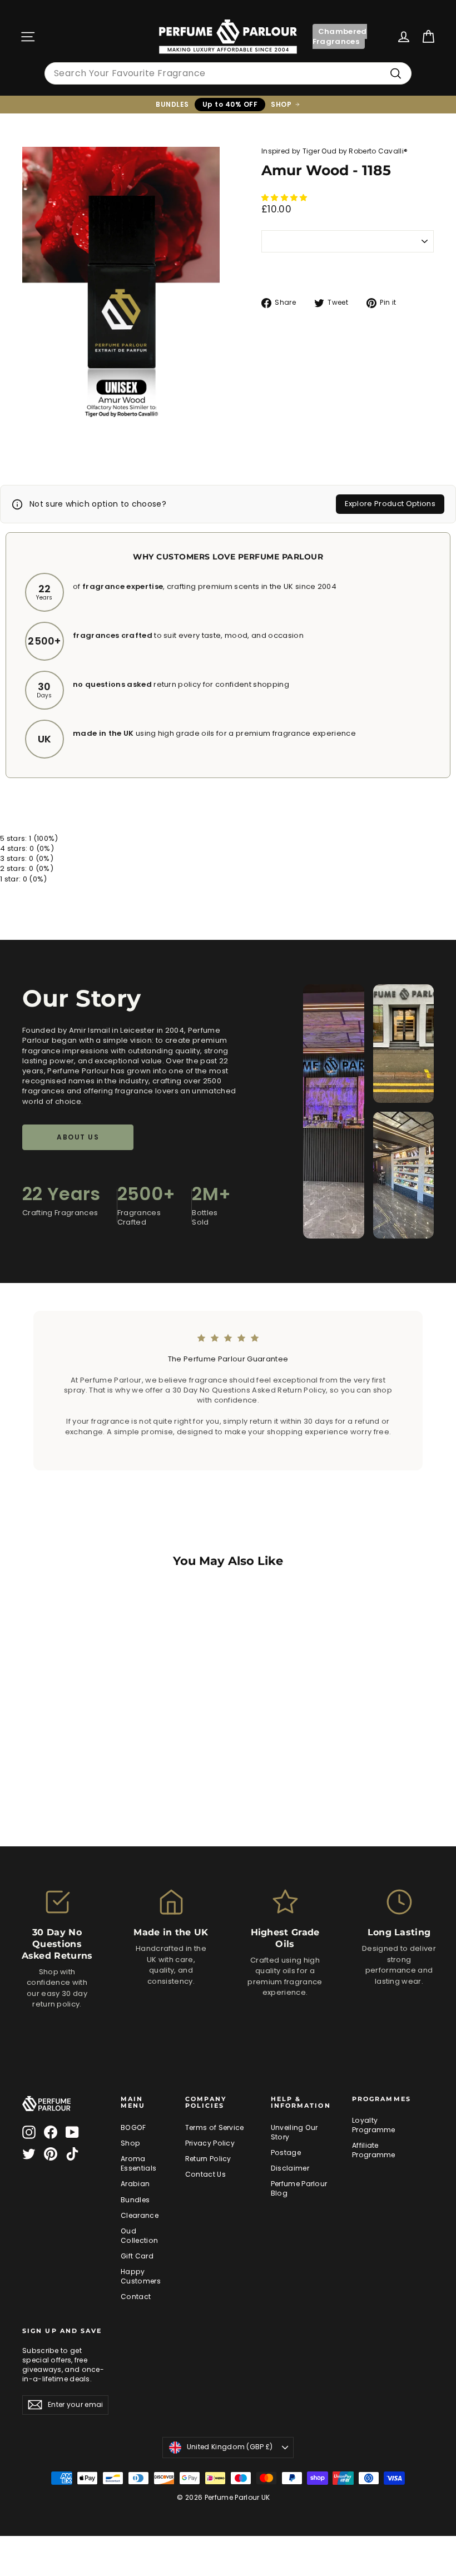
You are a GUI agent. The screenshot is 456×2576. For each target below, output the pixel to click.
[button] (285, 198)
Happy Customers (141, 2276)
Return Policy (208, 2159)
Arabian (135, 2184)
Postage (286, 2153)
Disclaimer (290, 2168)
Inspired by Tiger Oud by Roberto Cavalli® (334, 151)
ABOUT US (78, 1137)
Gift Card (137, 2256)
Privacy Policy (210, 2143)
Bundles (135, 2200)
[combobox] (228, 73)
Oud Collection (139, 2236)
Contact (136, 2297)
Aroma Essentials (138, 2163)
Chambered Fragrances (340, 36)
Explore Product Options (390, 504)
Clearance (140, 2215)
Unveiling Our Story (294, 2132)
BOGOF (133, 2127)
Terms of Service (215, 2127)
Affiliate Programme (374, 2150)
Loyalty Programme (374, 2125)
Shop (130, 2143)
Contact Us (205, 2174)
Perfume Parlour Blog (299, 2188)
